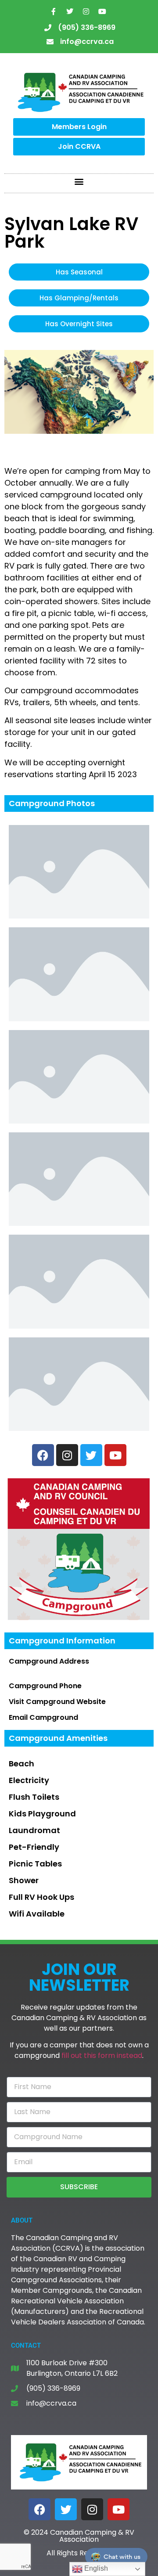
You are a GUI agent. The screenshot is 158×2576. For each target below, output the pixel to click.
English (95, 2568)
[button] (79, 181)
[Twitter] (70, 11)
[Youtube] (102, 11)
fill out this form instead (102, 2055)
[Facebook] (39, 2509)
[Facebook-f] (54, 11)
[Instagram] (86, 11)
